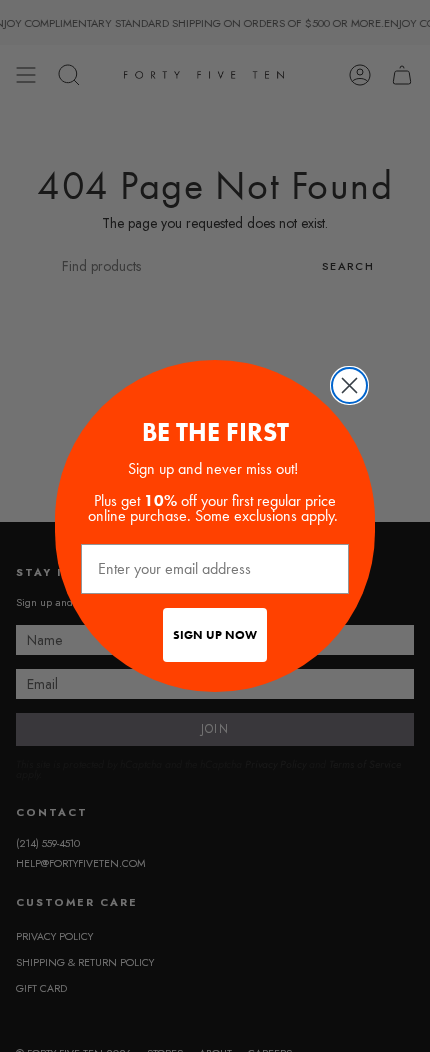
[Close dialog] (349, 385)
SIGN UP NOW (215, 635)
